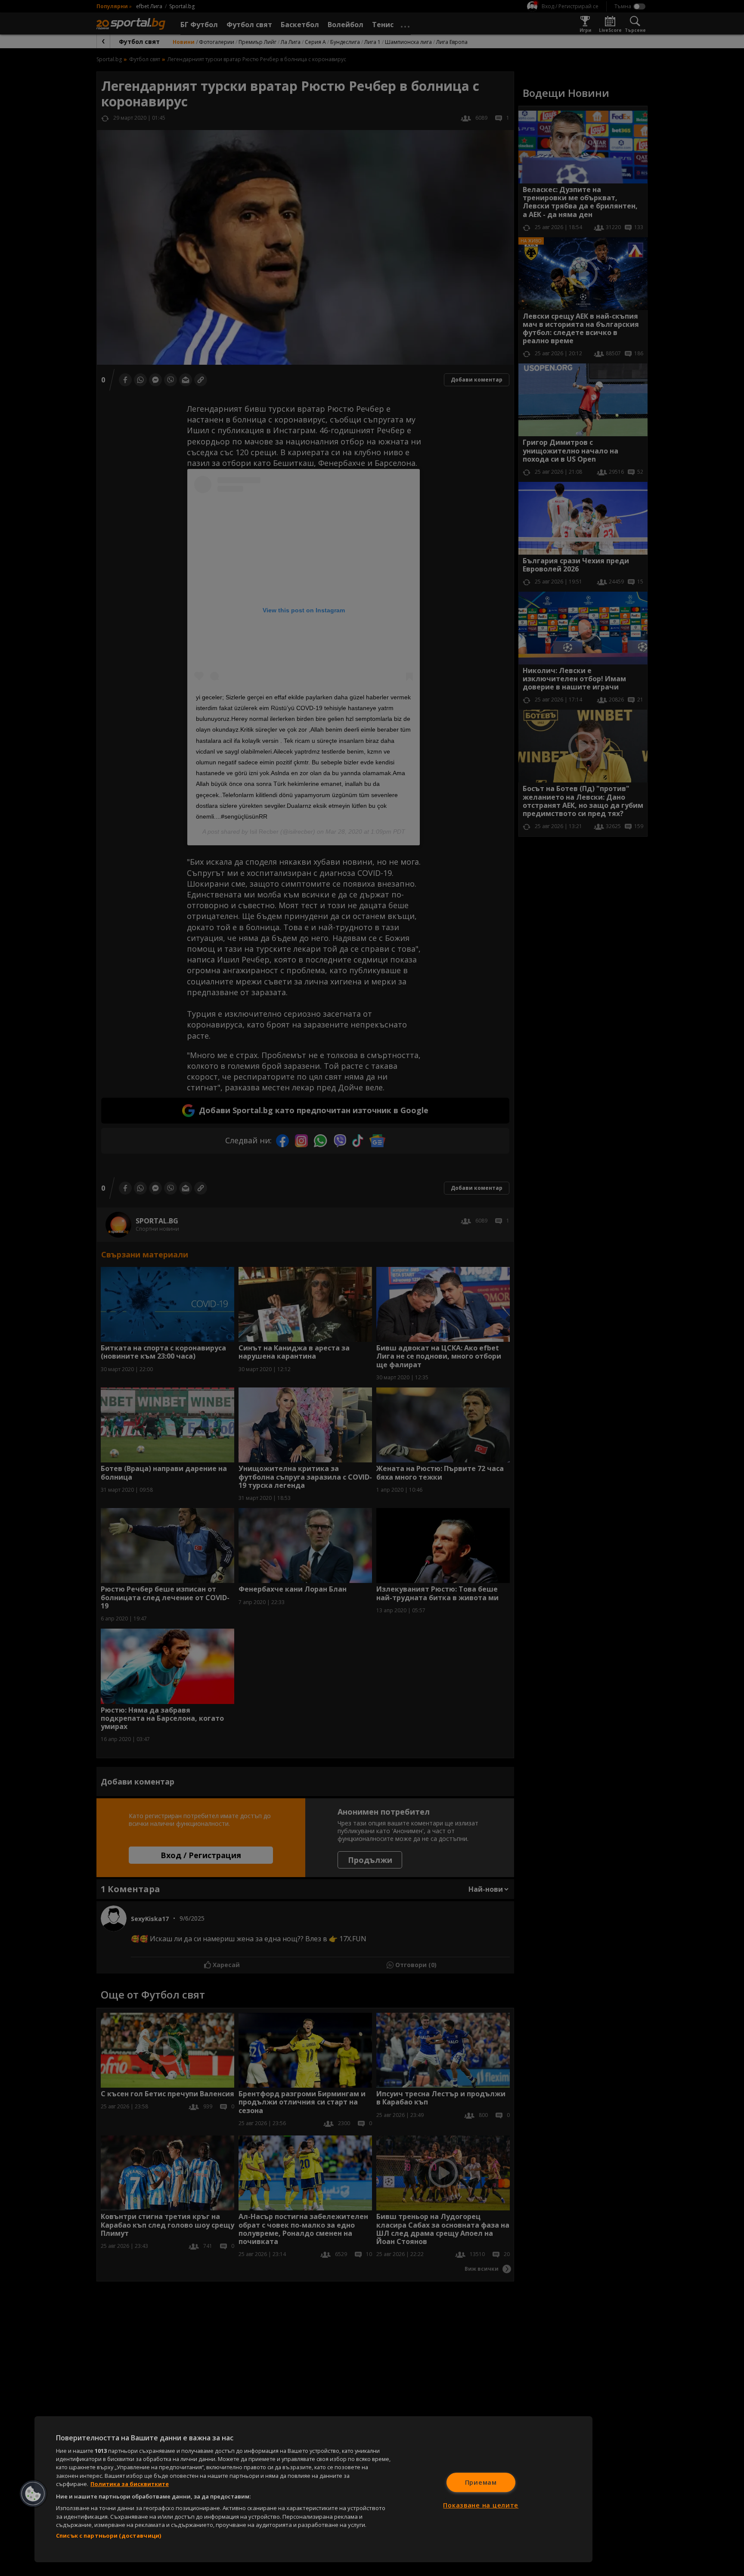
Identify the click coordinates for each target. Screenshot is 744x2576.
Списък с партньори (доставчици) (108, 2536)
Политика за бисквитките (130, 2484)
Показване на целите (481, 2505)
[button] (33, 2494)
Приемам (481, 2482)
